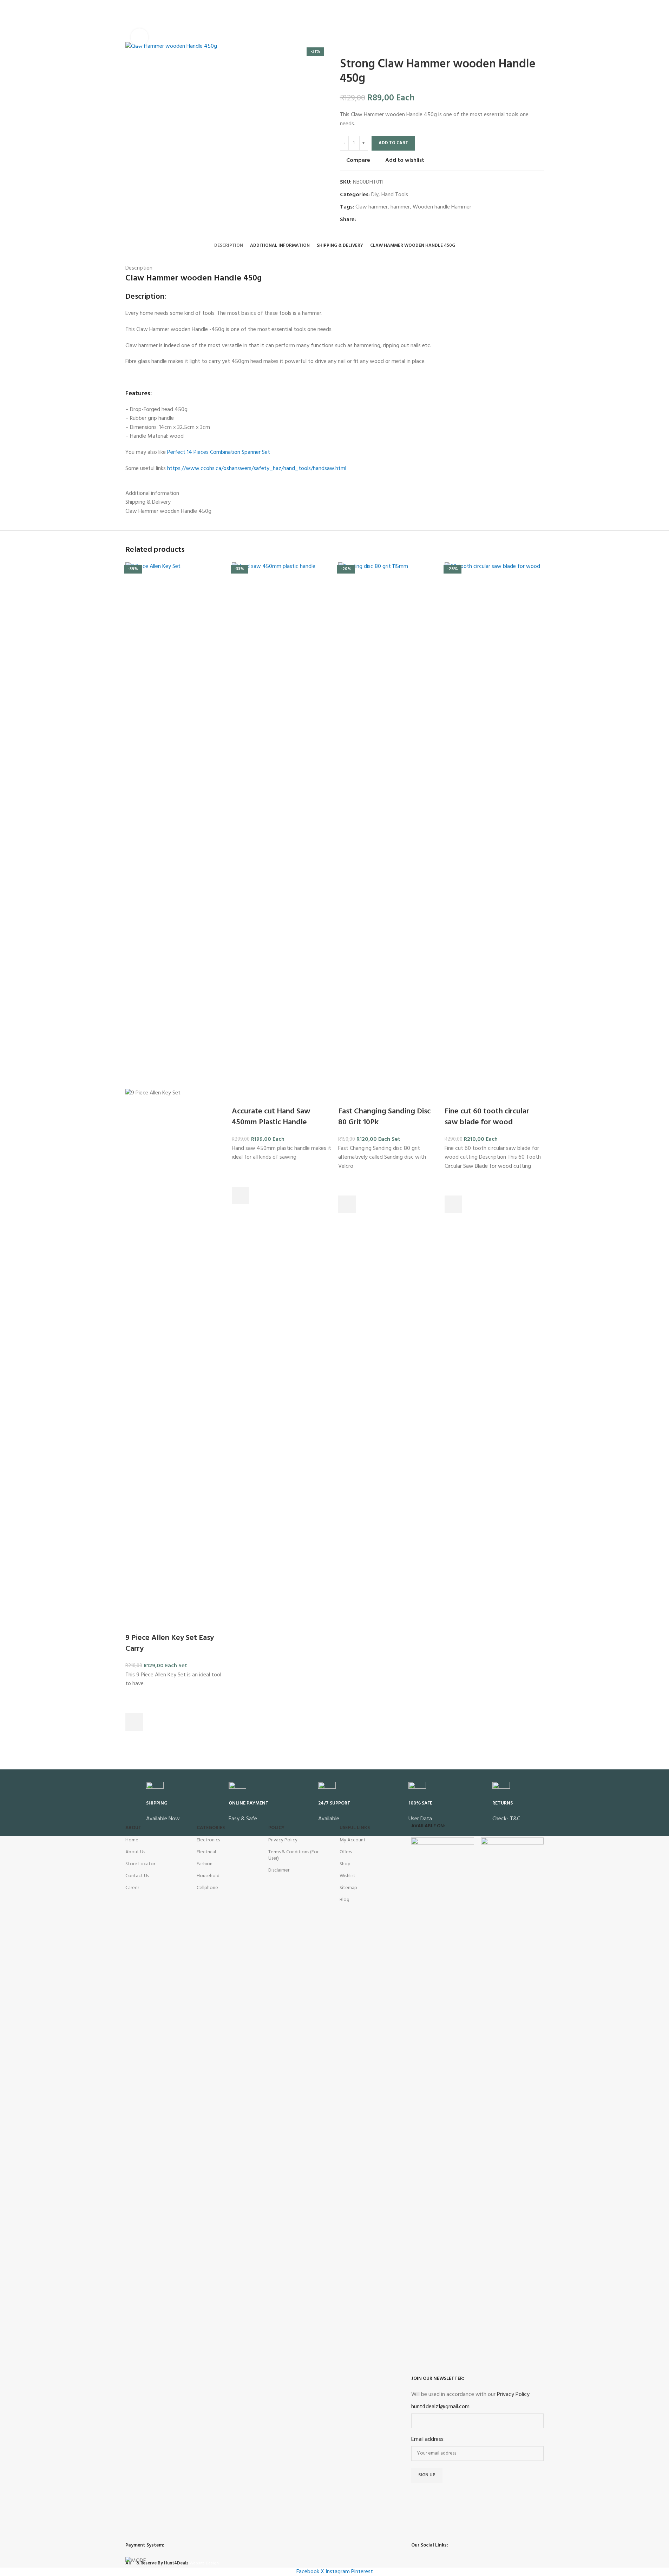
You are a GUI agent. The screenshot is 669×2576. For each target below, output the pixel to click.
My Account (353, 1840)
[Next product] (361, 46)
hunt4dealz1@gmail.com (440, 2407)
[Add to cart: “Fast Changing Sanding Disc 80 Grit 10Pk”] (347, 1204)
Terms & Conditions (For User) (293, 1855)
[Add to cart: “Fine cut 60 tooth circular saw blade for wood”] (453, 1204)
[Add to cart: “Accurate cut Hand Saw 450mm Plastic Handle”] (241, 1196)
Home (132, 1840)
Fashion (205, 1864)
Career (132, 1888)
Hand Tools (395, 195)
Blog (345, 1900)
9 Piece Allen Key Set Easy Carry (170, 1643)
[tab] (229, 246)
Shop (345, 1864)
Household (208, 1876)
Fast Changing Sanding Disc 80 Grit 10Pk (384, 1117)
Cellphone (207, 1888)
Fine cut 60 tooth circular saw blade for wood (487, 1117)
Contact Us (137, 1876)
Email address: (428, 2440)
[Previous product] (344, 46)
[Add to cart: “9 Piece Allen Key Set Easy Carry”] (134, 1722)
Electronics (208, 1840)
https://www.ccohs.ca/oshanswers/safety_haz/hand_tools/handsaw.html (257, 469)
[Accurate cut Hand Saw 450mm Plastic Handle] (281, 826)
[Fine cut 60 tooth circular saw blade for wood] (494, 826)
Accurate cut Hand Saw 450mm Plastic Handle (271, 1117)
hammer (400, 207)
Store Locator (140, 1864)
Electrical (206, 1852)
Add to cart (393, 143)
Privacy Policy (283, 1840)
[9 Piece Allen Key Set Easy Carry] (175, 826)
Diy (375, 195)
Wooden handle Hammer (442, 207)
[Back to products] (353, 46)
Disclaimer (279, 1870)
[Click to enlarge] (139, 37)
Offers (346, 1852)
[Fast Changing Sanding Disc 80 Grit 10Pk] (388, 826)
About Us (135, 1852)
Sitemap (348, 1888)
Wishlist (347, 1876)
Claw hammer (372, 207)
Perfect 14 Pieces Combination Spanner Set (219, 452)
